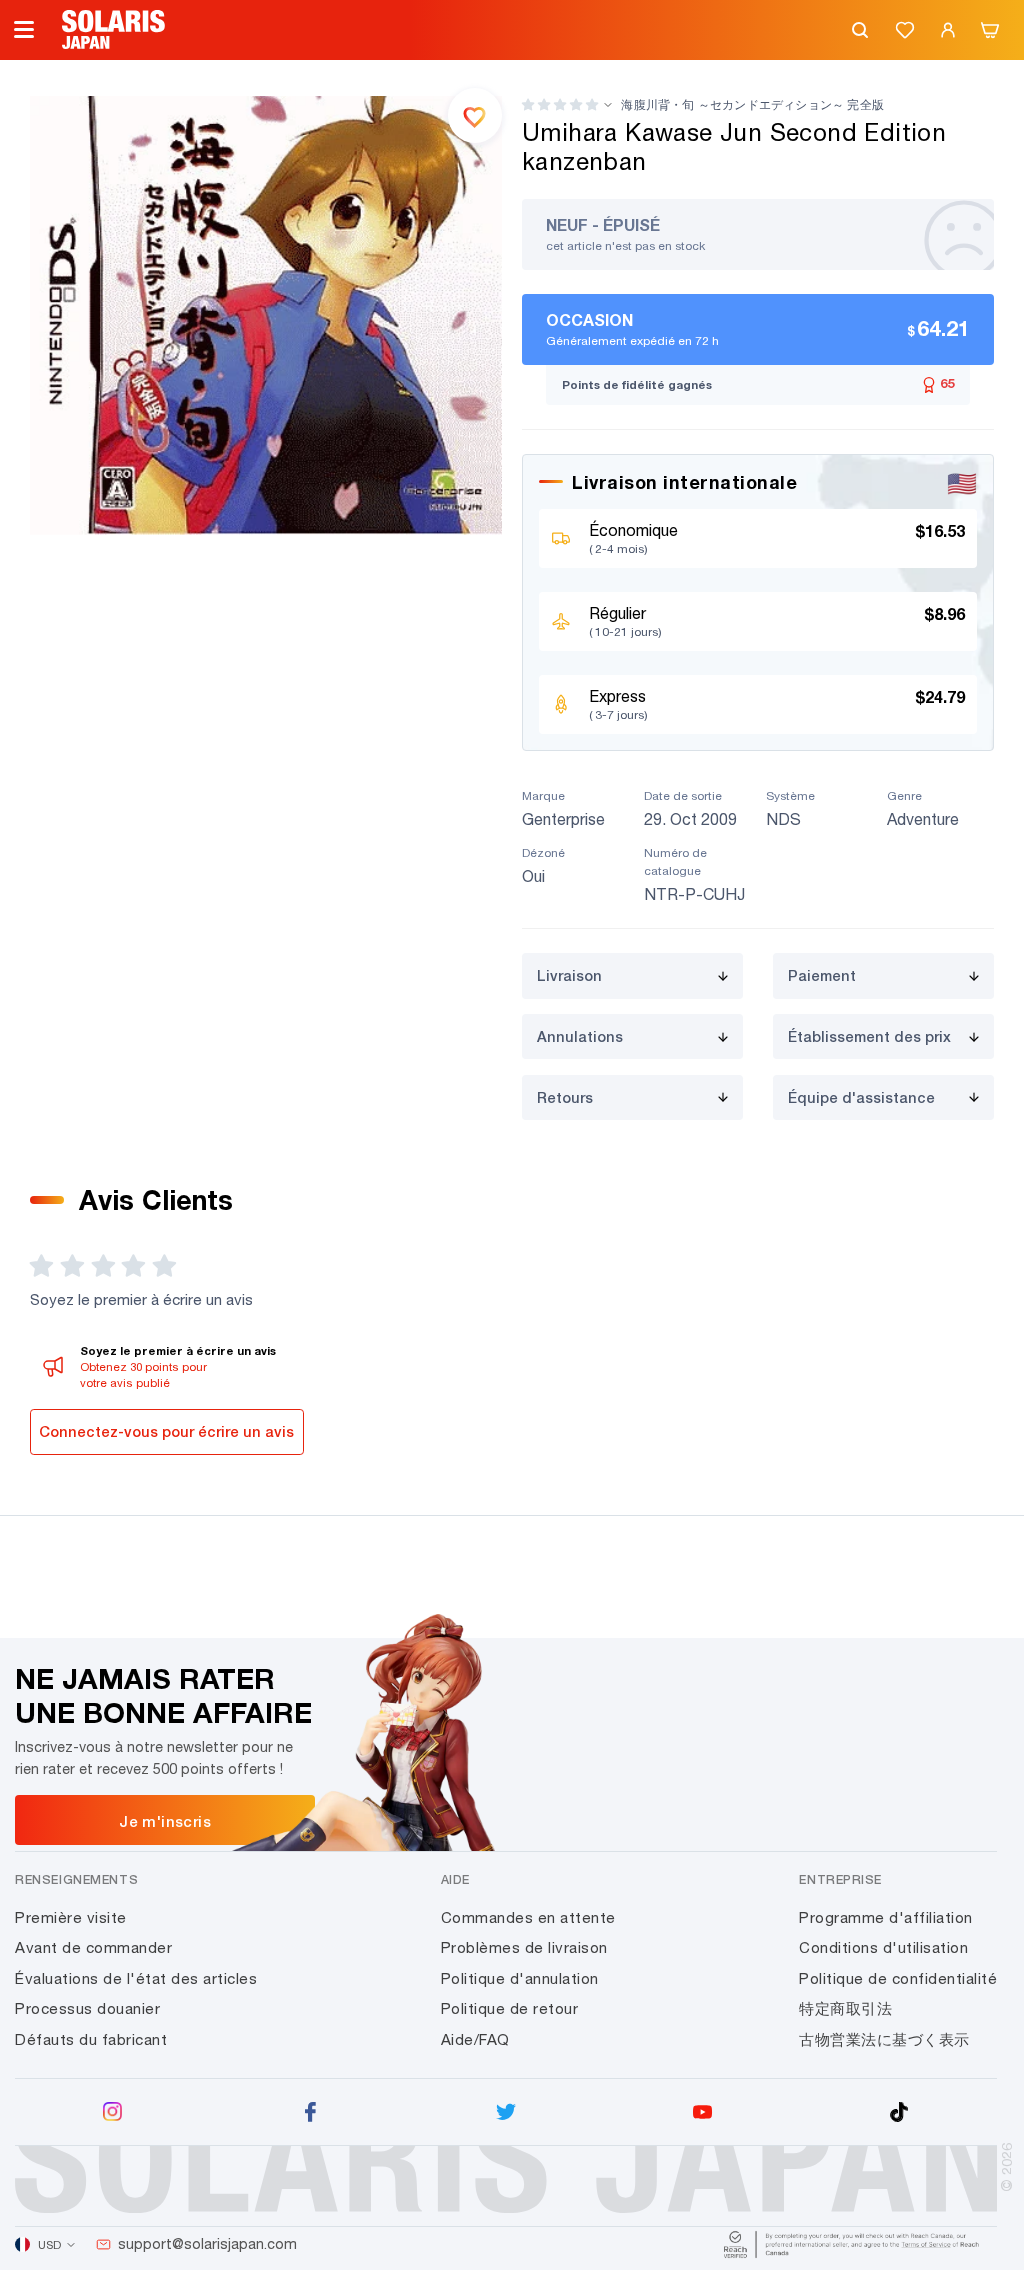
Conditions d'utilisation (883, 1947)
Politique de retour (510, 2008)
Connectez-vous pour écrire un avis (166, 1431)
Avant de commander (93, 1947)
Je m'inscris (165, 1821)
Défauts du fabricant (91, 2039)
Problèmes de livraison (524, 1947)
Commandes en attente (528, 1917)
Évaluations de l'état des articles (136, 1978)
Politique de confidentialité (898, 1978)
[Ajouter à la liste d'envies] (475, 115)
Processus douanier (87, 2008)
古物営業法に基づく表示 (884, 2039)
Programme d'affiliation (886, 1917)
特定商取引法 (845, 2008)
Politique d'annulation (520, 1978)
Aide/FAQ (475, 2039)
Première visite (71, 1917)
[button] (560, 104)
